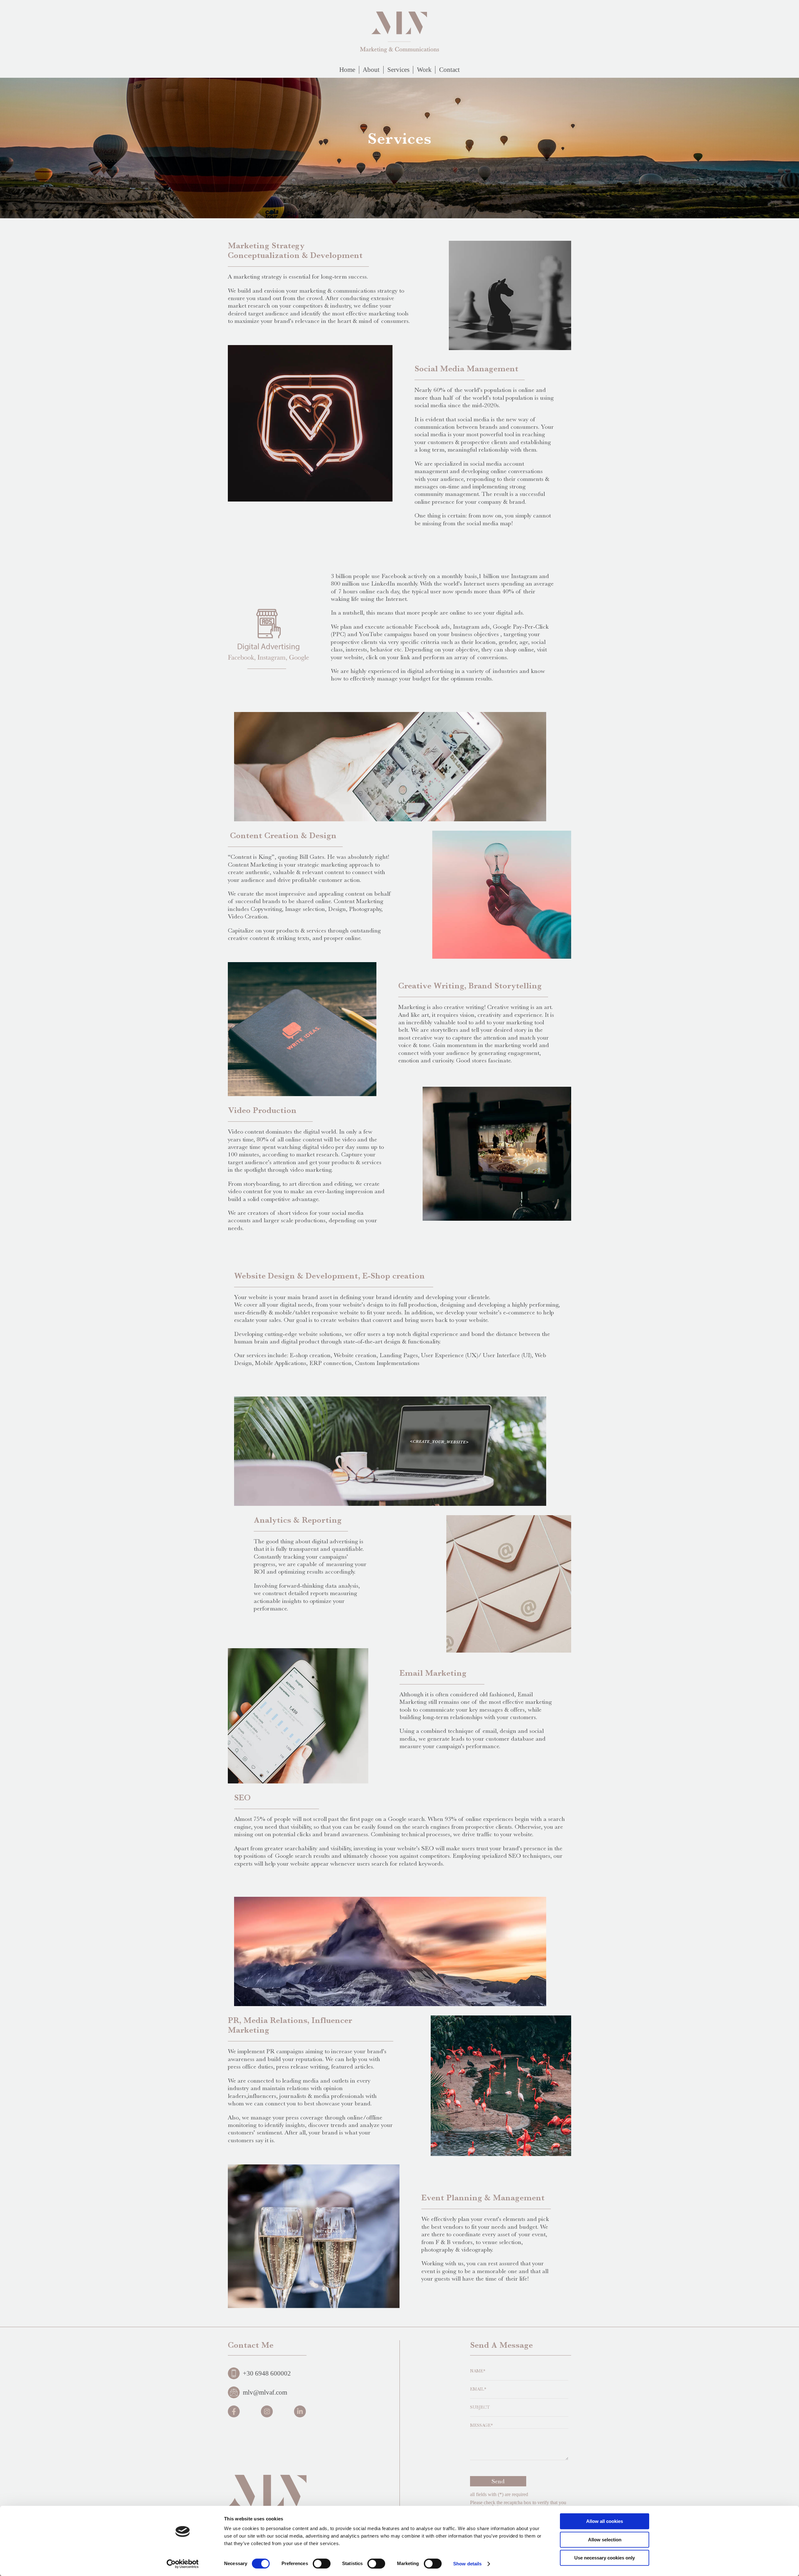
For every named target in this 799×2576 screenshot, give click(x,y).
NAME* (478, 2371)
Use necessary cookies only (605, 2558)
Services (398, 70)
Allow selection (605, 2540)
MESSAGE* (481, 2425)
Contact (449, 70)
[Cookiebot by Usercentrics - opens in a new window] (183, 2564)
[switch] (322, 2564)
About (371, 70)
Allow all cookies (605, 2521)
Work (424, 70)
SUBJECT (480, 2407)
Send (498, 2481)
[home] (400, 32)
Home (347, 70)
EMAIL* (478, 2389)
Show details (467, 2564)
